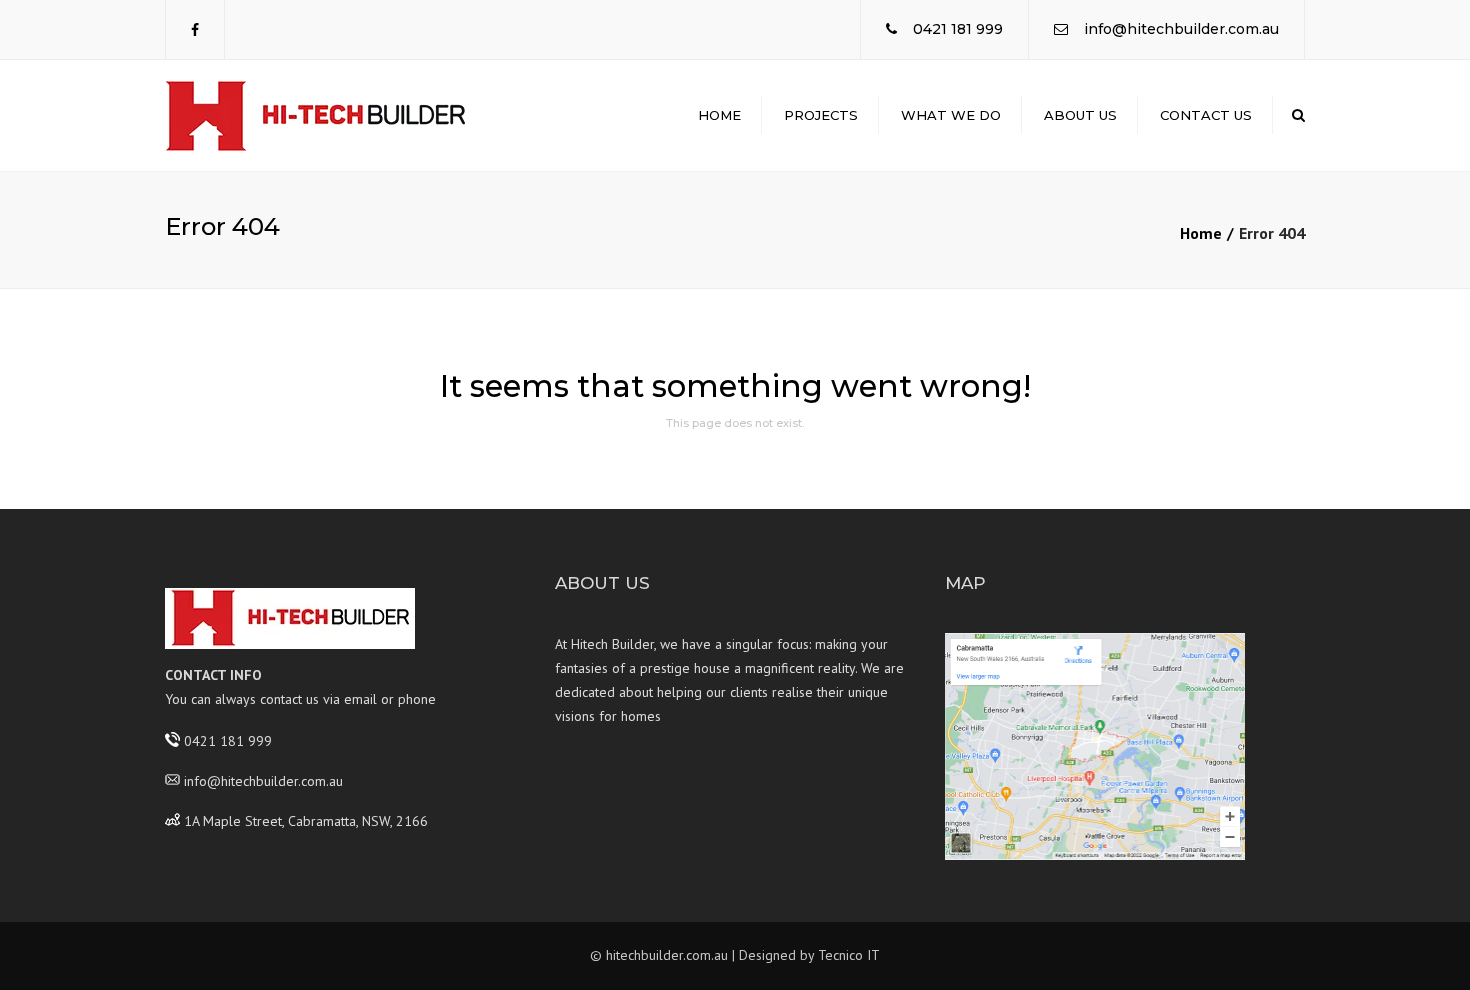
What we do (951, 115)
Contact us (1206, 115)
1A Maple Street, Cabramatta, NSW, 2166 (306, 820)
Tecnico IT (849, 955)
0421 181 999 (958, 29)
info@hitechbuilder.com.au (1181, 29)
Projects (821, 115)
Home (719, 115)
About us (1080, 115)
